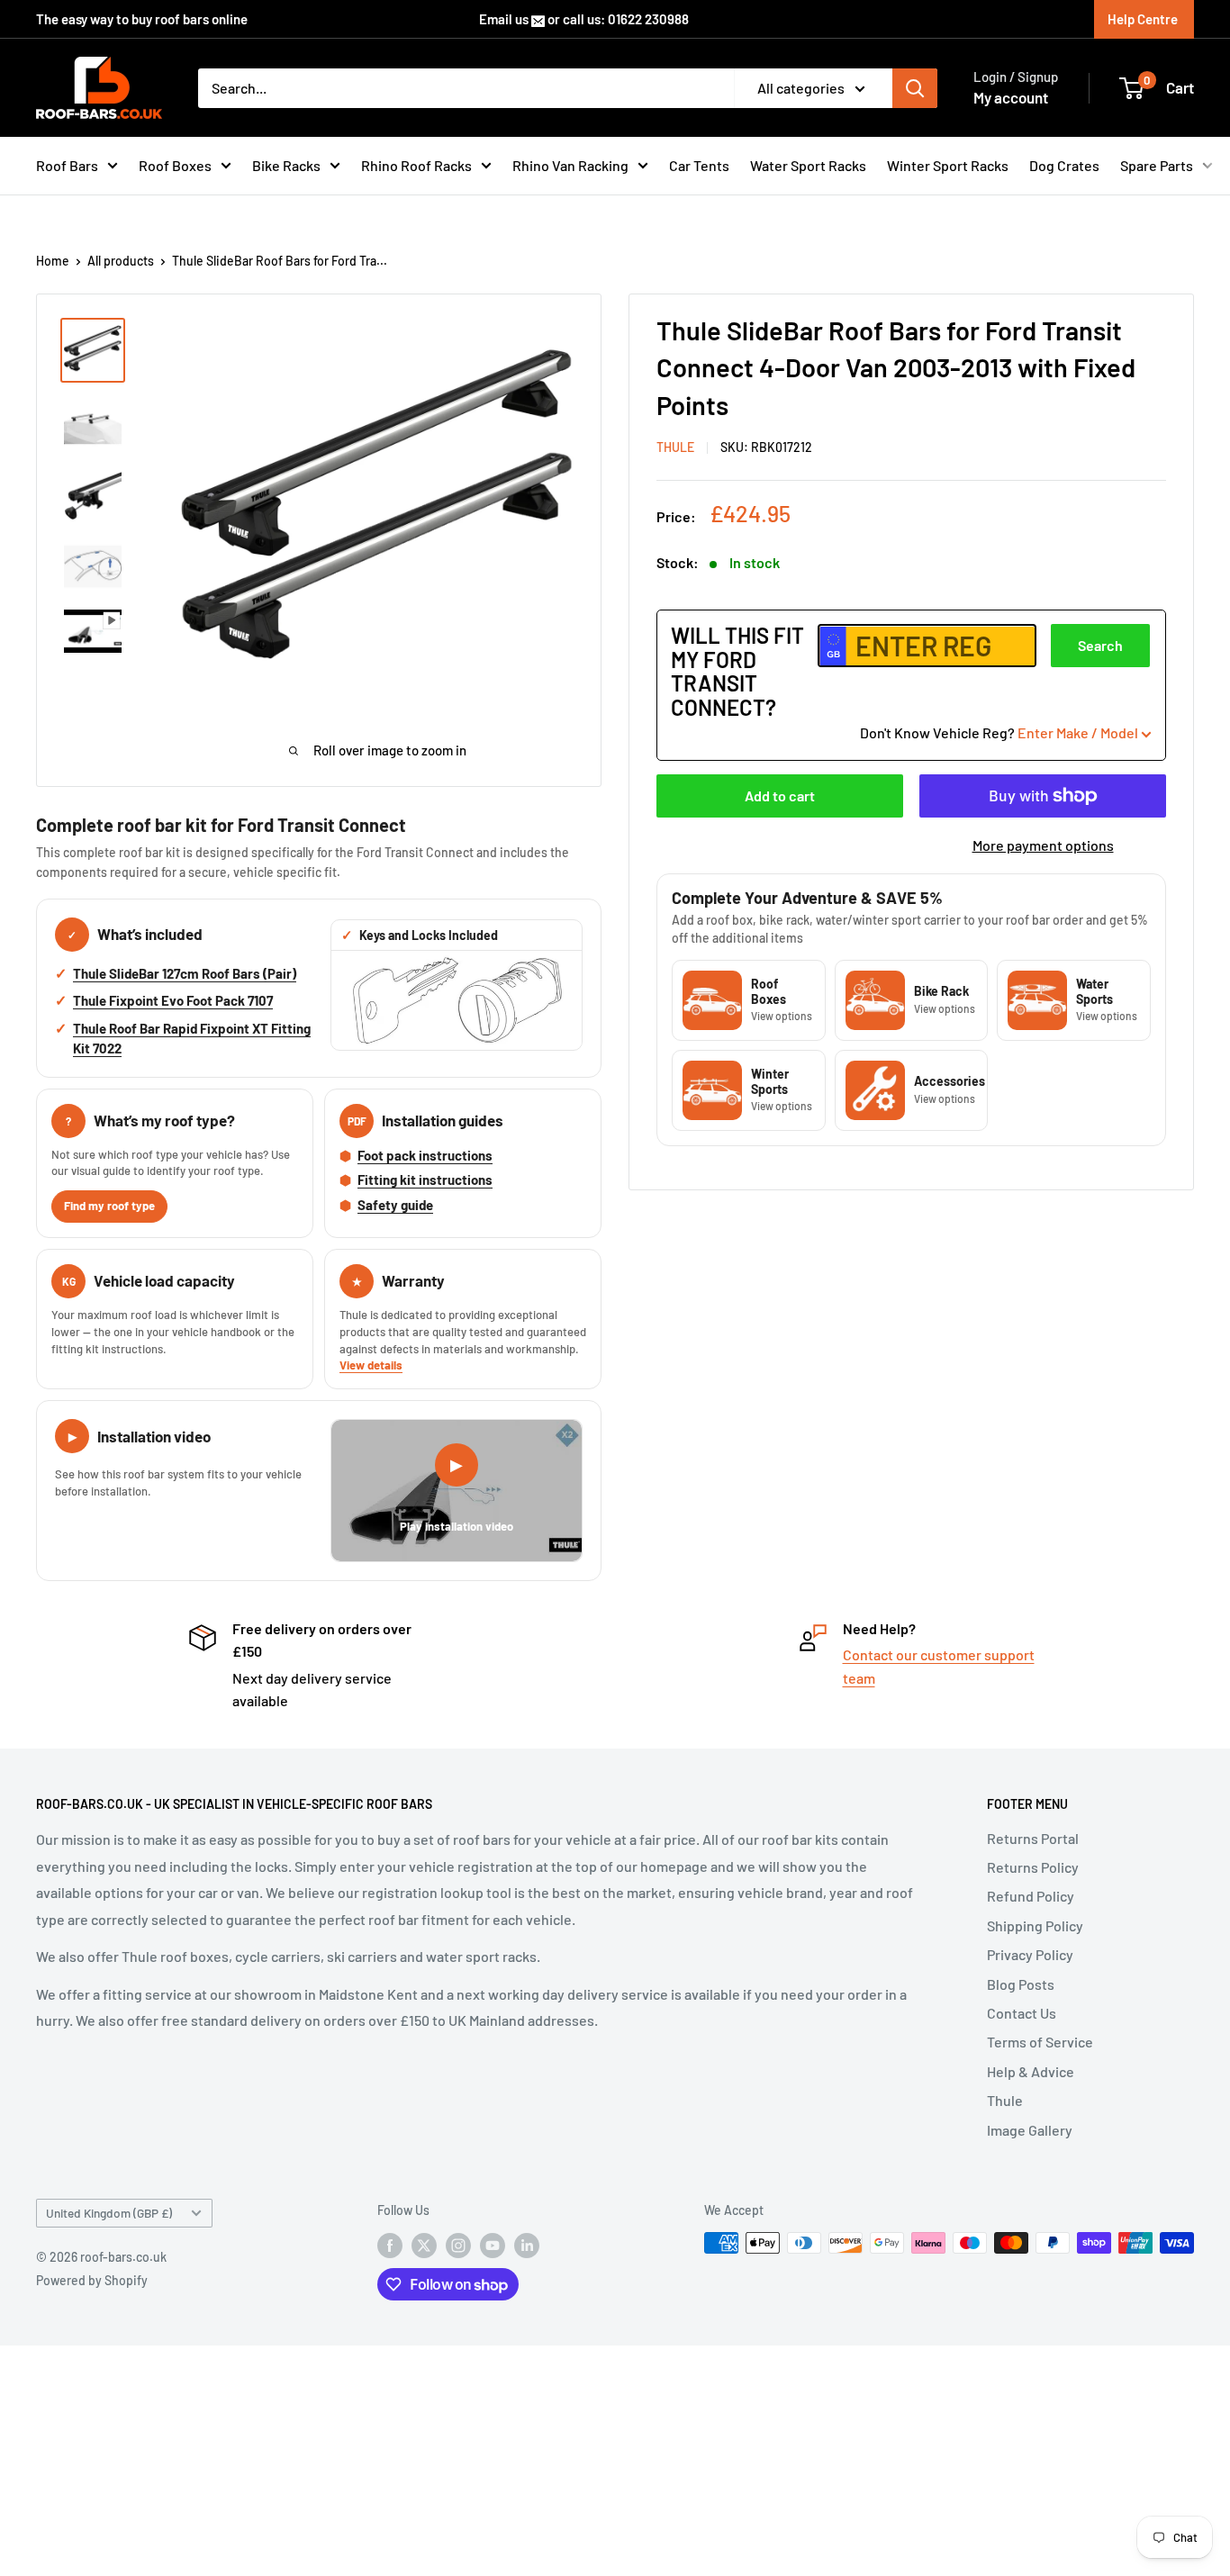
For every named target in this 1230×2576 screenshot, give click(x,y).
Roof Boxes (175, 165)
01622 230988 (648, 19)
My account (1011, 97)
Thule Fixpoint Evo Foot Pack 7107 (173, 1000)
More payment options (1043, 845)
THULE (675, 448)
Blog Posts (1021, 1984)
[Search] (915, 88)
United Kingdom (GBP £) (109, 2213)
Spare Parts (1157, 165)
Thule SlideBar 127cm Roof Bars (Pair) (185, 973)
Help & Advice (1031, 2071)
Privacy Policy (1030, 1954)
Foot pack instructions (425, 1155)
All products (121, 261)
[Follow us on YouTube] (493, 2245)
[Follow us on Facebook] (390, 2245)
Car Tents (699, 165)
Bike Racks (286, 165)
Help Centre (1143, 19)
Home (53, 261)
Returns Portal (1033, 1838)
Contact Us (1022, 2013)
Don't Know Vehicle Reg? (999, 732)
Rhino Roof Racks (416, 165)
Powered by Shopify (92, 2280)
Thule (1005, 2100)
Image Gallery (1030, 2130)
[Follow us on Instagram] (458, 2245)
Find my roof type (109, 1206)
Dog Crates (1064, 165)
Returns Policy (1033, 1867)
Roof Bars (67, 165)
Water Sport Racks (808, 165)
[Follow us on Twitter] (424, 2245)
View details (371, 1365)
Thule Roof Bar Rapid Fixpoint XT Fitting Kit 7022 (192, 1038)
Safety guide (395, 1205)
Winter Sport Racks (948, 165)
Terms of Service (1040, 2042)
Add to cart (780, 795)
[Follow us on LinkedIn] (527, 2245)
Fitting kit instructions (425, 1180)
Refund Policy (1031, 1896)
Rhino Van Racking (570, 165)
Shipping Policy (1035, 1925)
